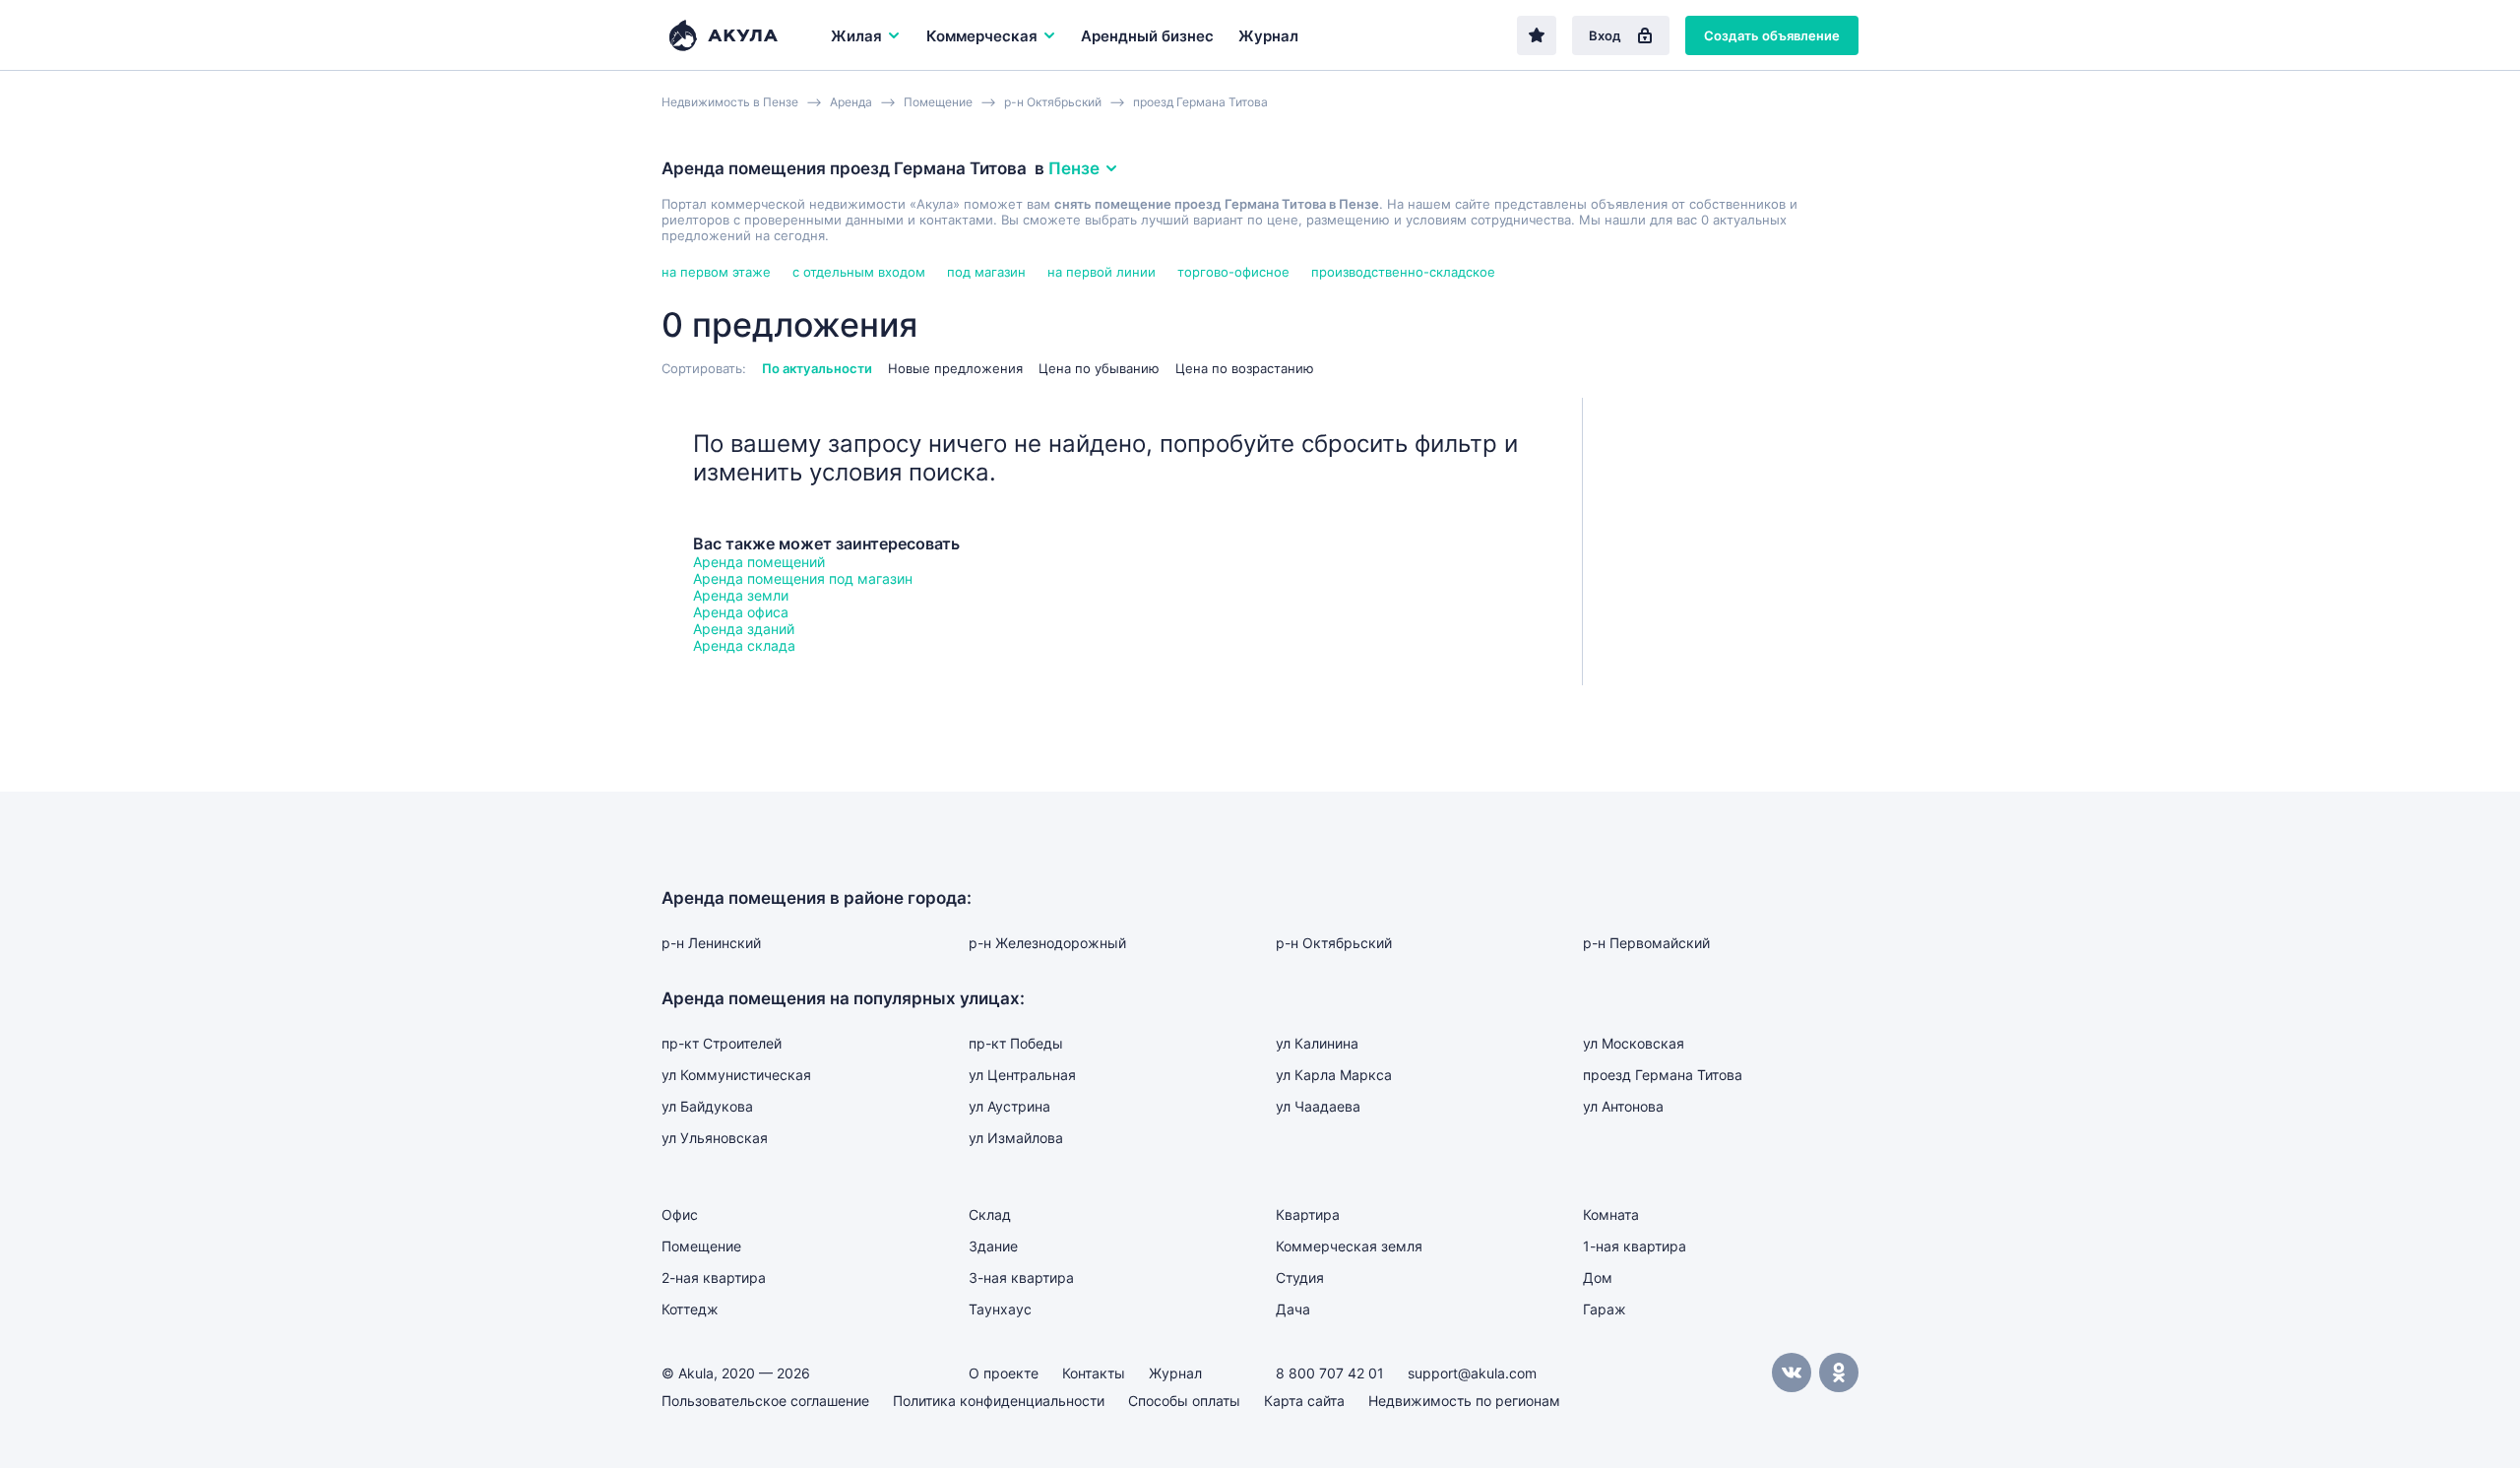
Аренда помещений (759, 562)
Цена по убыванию (1099, 368)
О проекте (1004, 1373)
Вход (1605, 35)
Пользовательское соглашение (765, 1401)
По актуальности (817, 368)
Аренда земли (741, 595)
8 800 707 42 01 (1330, 1373)
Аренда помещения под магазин (803, 578)
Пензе (1074, 168)
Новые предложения (955, 368)
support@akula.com (1472, 1373)
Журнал (1268, 36)
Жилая (856, 36)
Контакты (1094, 1373)
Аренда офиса (741, 612)
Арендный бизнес (1147, 36)
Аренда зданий (744, 629)
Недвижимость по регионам (1464, 1401)
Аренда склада (744, 645)
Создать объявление (1772, 35)
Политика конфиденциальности (999, 1401)
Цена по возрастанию (1245, 368)
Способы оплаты (1184, 1401)
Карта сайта (1304, 1401)
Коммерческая (982, 36)
